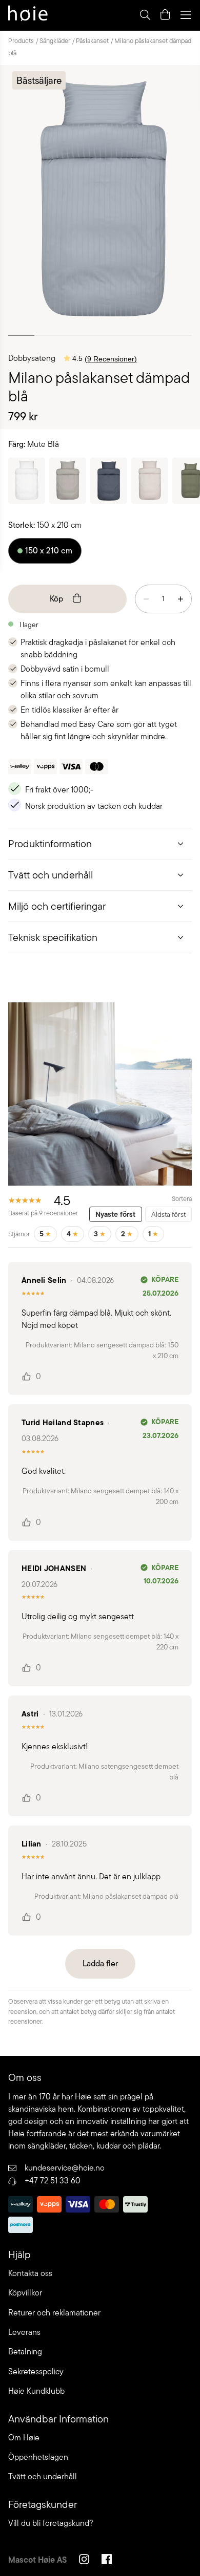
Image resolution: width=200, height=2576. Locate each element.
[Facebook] (107, 2561)
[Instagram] (84, 2561)
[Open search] (145, 15)
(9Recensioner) (111, 359)
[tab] (100, 843)
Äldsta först (168, 1214)
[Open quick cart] (165, 15)
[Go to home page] (28, 15)
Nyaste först (115, 1214)
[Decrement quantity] (146, 599)
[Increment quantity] (181, 599)
